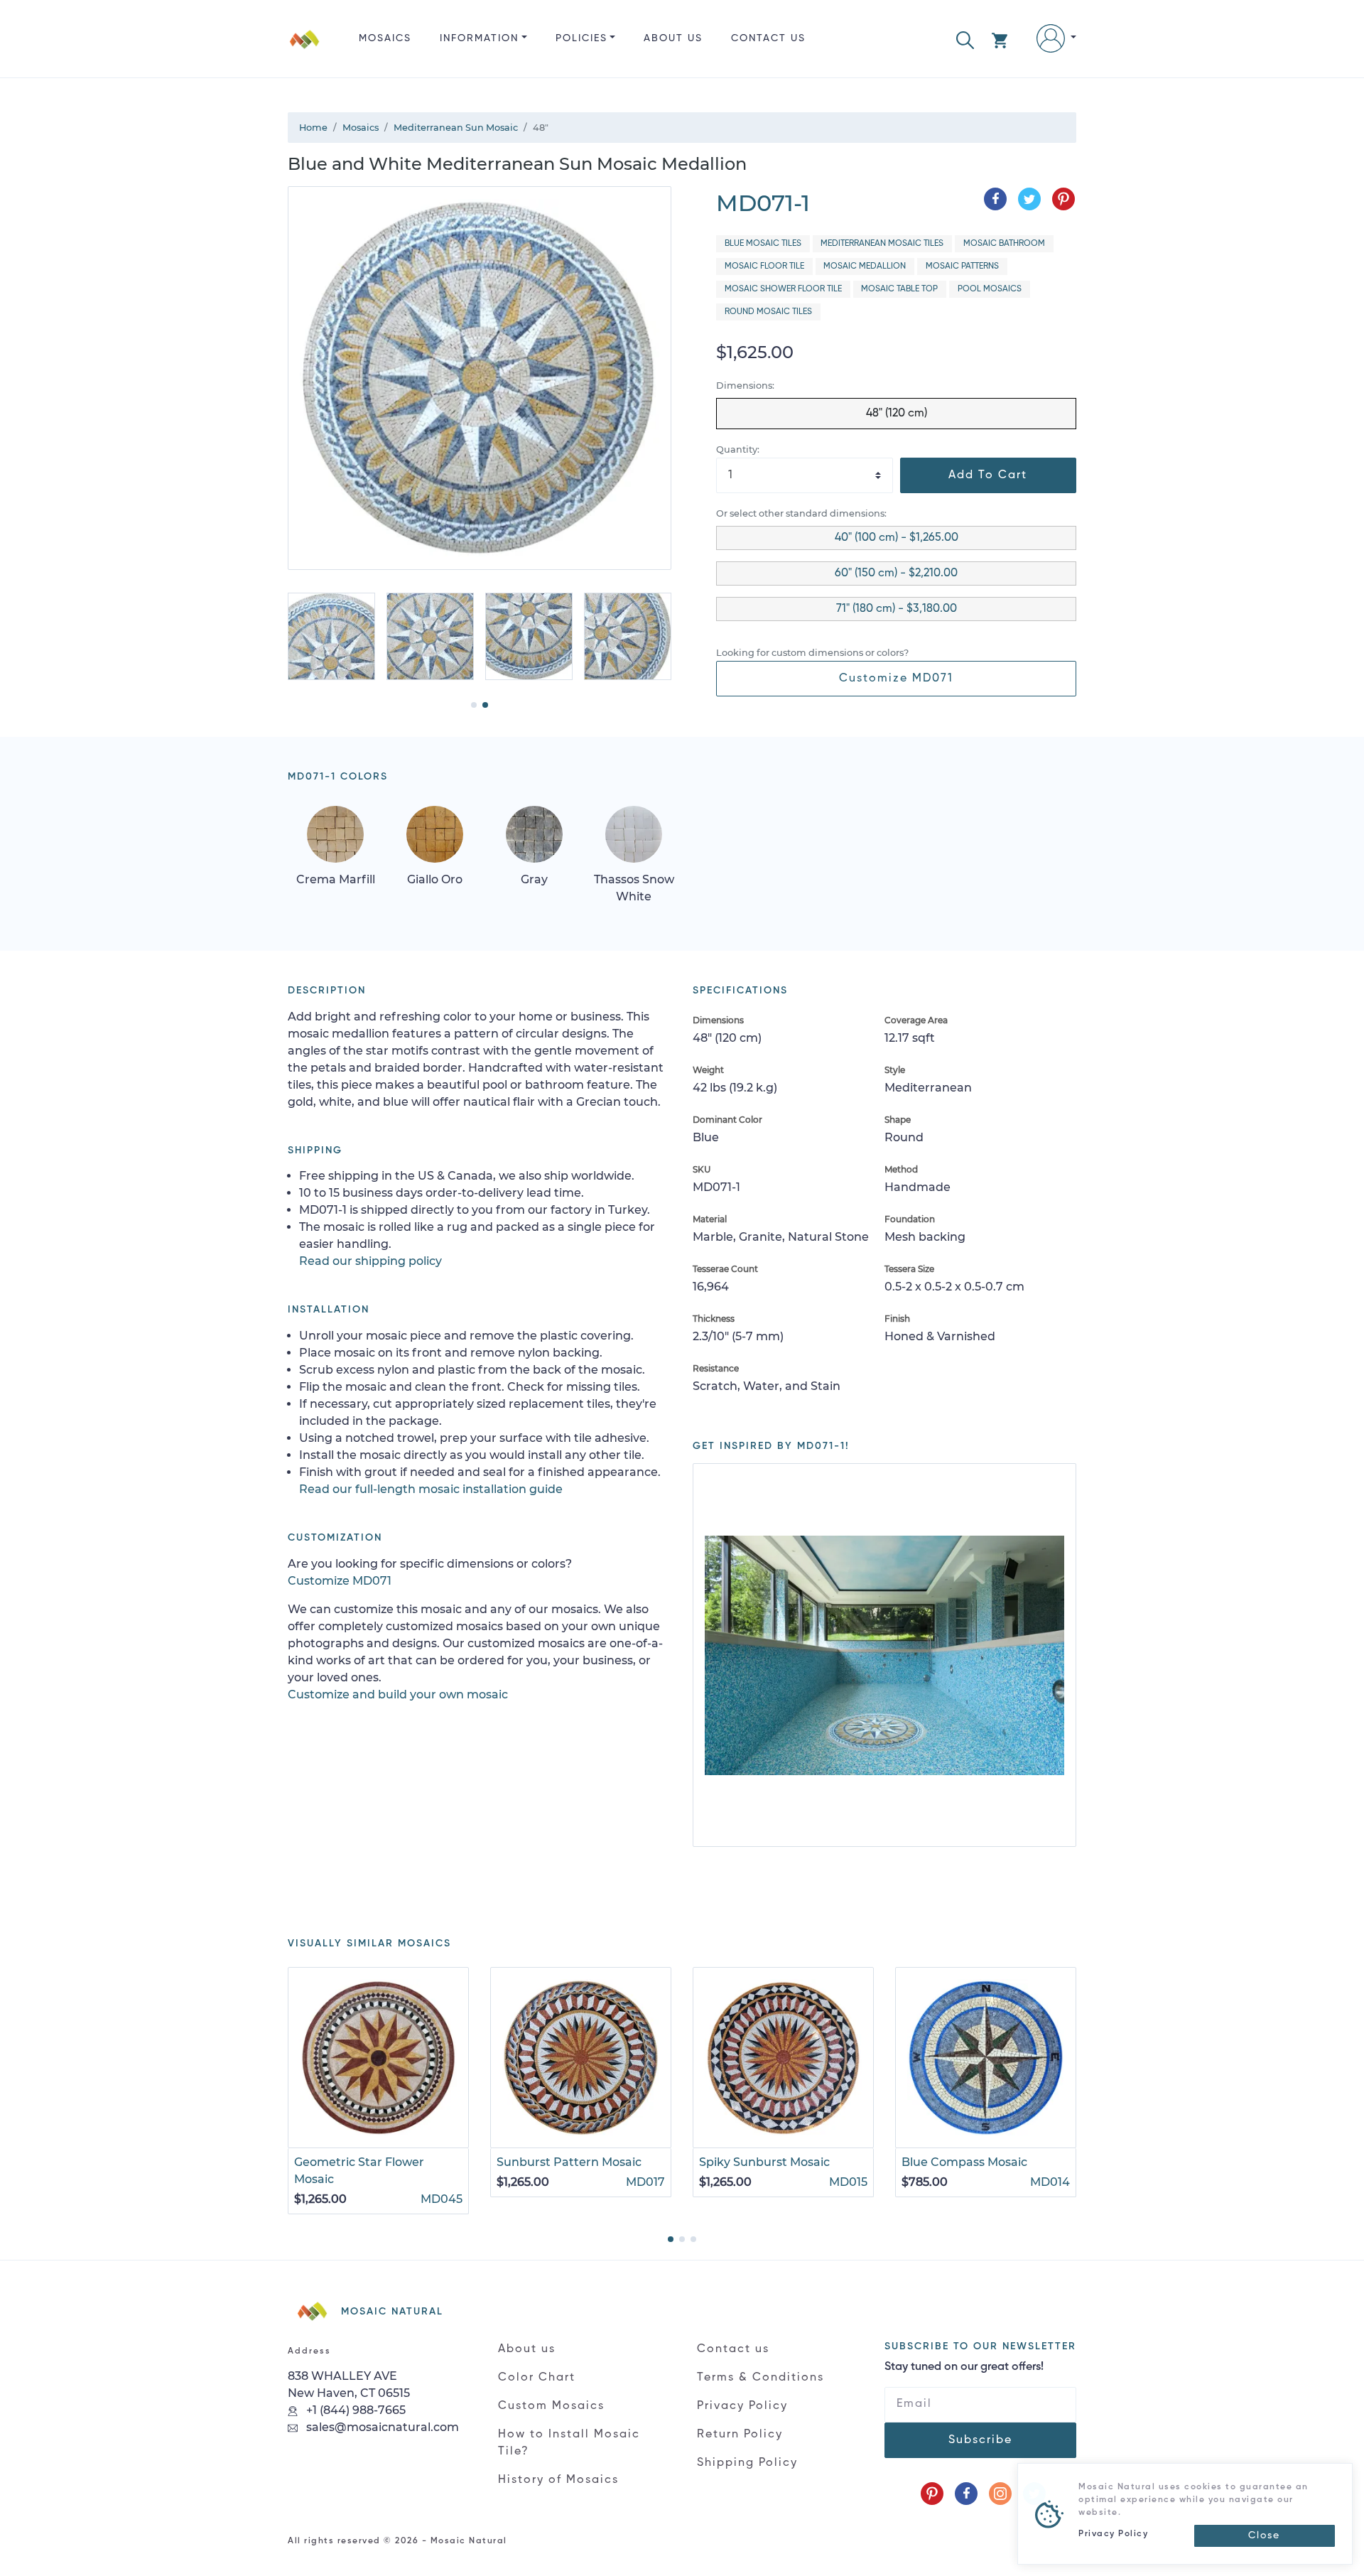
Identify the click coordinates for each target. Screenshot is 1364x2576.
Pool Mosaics (990, 289)
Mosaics (385, 38)
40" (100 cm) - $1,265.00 (897, 538)
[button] (965, 39)
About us (673, 38)
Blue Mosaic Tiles (763, 244)
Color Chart (537, 2378)
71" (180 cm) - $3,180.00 (897, 609)
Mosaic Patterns (962, 266)
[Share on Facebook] (995, 199)
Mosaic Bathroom (1004, 244)
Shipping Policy (747, 2463)
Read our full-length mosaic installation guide (431, 1489)
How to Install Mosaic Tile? (569, 2443)
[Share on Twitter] (1029, 199)
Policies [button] (581, 38)
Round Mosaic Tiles (768, 312)
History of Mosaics (558, 2480)
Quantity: (738, 449)
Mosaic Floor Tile (764, 266)
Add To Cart (988, 475)
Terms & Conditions (761, 2378)
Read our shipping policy (370, 1261)
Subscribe (980, 2440)
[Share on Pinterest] (1063, 199)
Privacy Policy (742, 2406)
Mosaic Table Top (899, 289)
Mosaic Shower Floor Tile (783, 289)
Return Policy (740, 2435)
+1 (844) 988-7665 (354, 2410)
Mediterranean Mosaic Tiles (882, 244)
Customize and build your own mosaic (398, 1694)
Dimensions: (745, 386)
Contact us (768, 38)
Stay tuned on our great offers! (964, 2367)
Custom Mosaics (551, 2406)
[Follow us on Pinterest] (932, 2494)
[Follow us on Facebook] (966, 2494)
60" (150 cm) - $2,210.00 (896, 573)
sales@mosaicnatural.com (381, 2427)
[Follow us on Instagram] (1000, 2494)
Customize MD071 (896, 679)
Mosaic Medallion (865, 266)
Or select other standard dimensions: (801, 513)
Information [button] (479, 38)
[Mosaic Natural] (305, 50)
